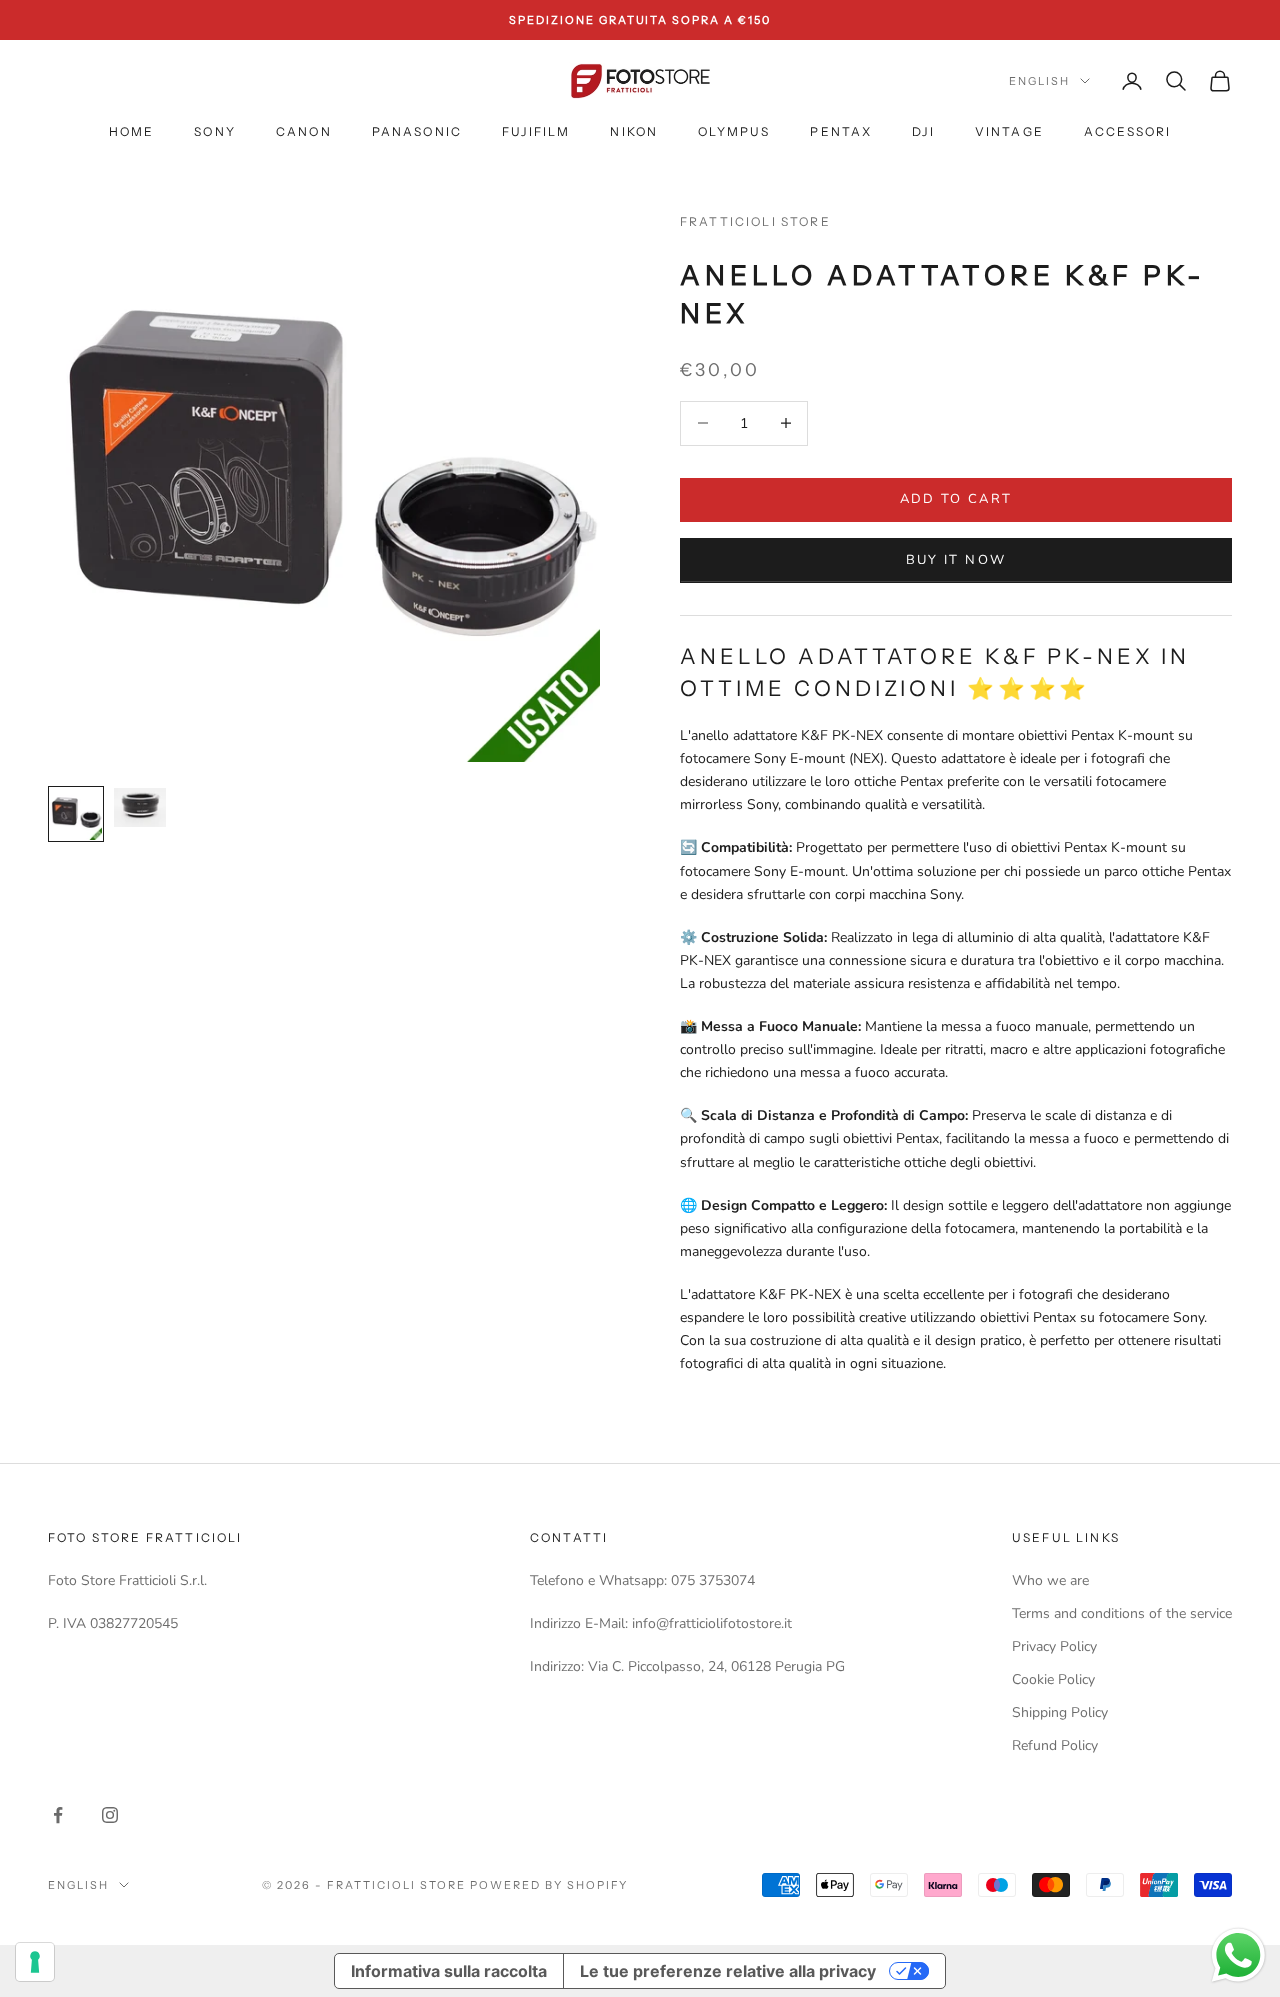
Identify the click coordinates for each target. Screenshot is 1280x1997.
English (1039, 81)
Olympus (734, 131)
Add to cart (956, 499)
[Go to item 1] (76, 814)
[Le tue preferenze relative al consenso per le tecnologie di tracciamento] (35, 1962)
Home (132, 131)
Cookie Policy (1053, 1679)
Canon (304, 131)
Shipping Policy (1060, 1712)
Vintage (1009, 131)
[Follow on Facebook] (58, 1815)
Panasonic (417, 131)
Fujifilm (536, 131)
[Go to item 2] (140, 807)
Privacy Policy (1054, 1646)
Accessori (1127, 131)
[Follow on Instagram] (110, 1815)
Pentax (841, 131)
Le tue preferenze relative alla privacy (728, 1971)
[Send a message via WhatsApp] (1238, 1955)
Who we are (1050, 1580)
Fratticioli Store (755, 221)
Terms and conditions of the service (1122, 1613)
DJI (923, 131)
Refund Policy (1055, 1745)
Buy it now (956, 560)
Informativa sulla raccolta (449, 1971)
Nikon (634, 131)
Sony (215, 131)
